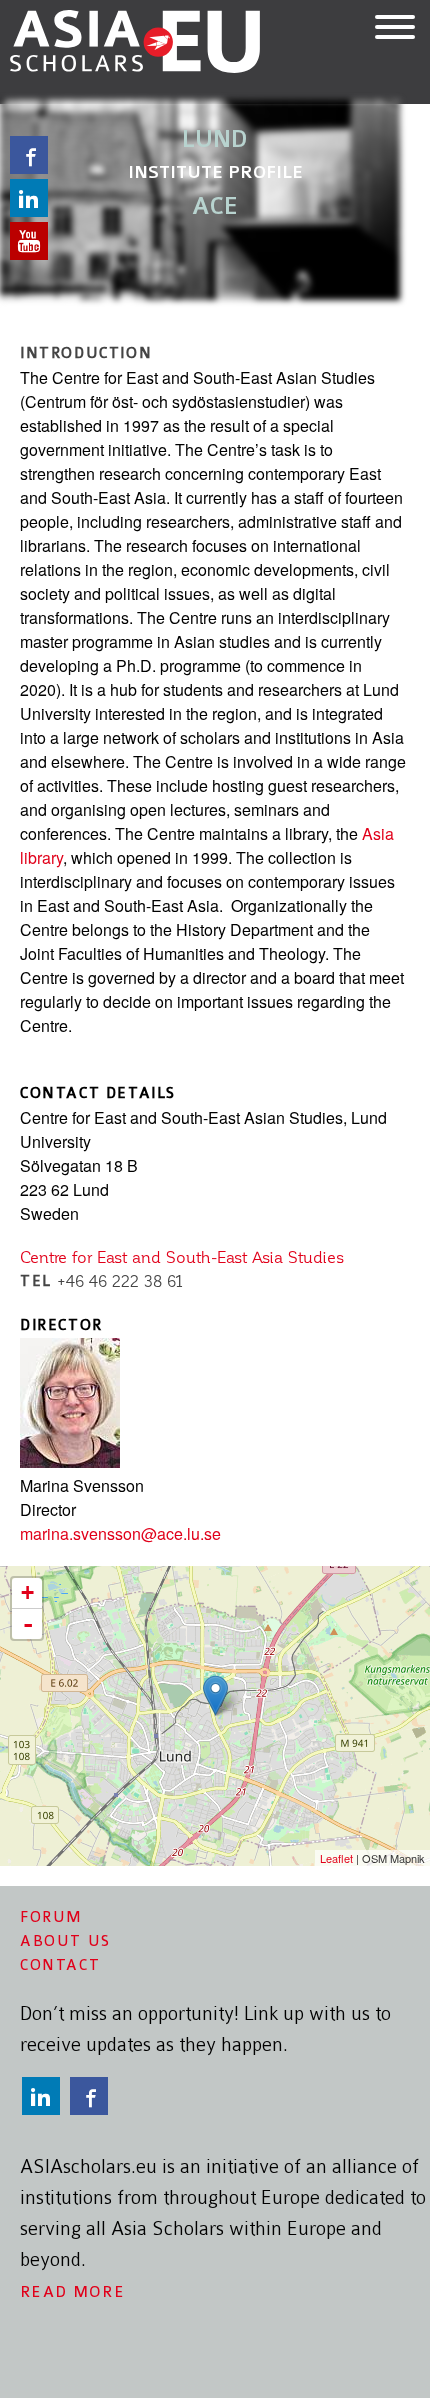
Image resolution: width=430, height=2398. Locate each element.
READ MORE (72, 2292)
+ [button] (27, 1592)
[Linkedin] (44, 2096)
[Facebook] (92, 2096)
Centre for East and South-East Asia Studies (182, 1258)
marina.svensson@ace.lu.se (120, 1533)
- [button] (28, 1624)
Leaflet (336, 1858)
